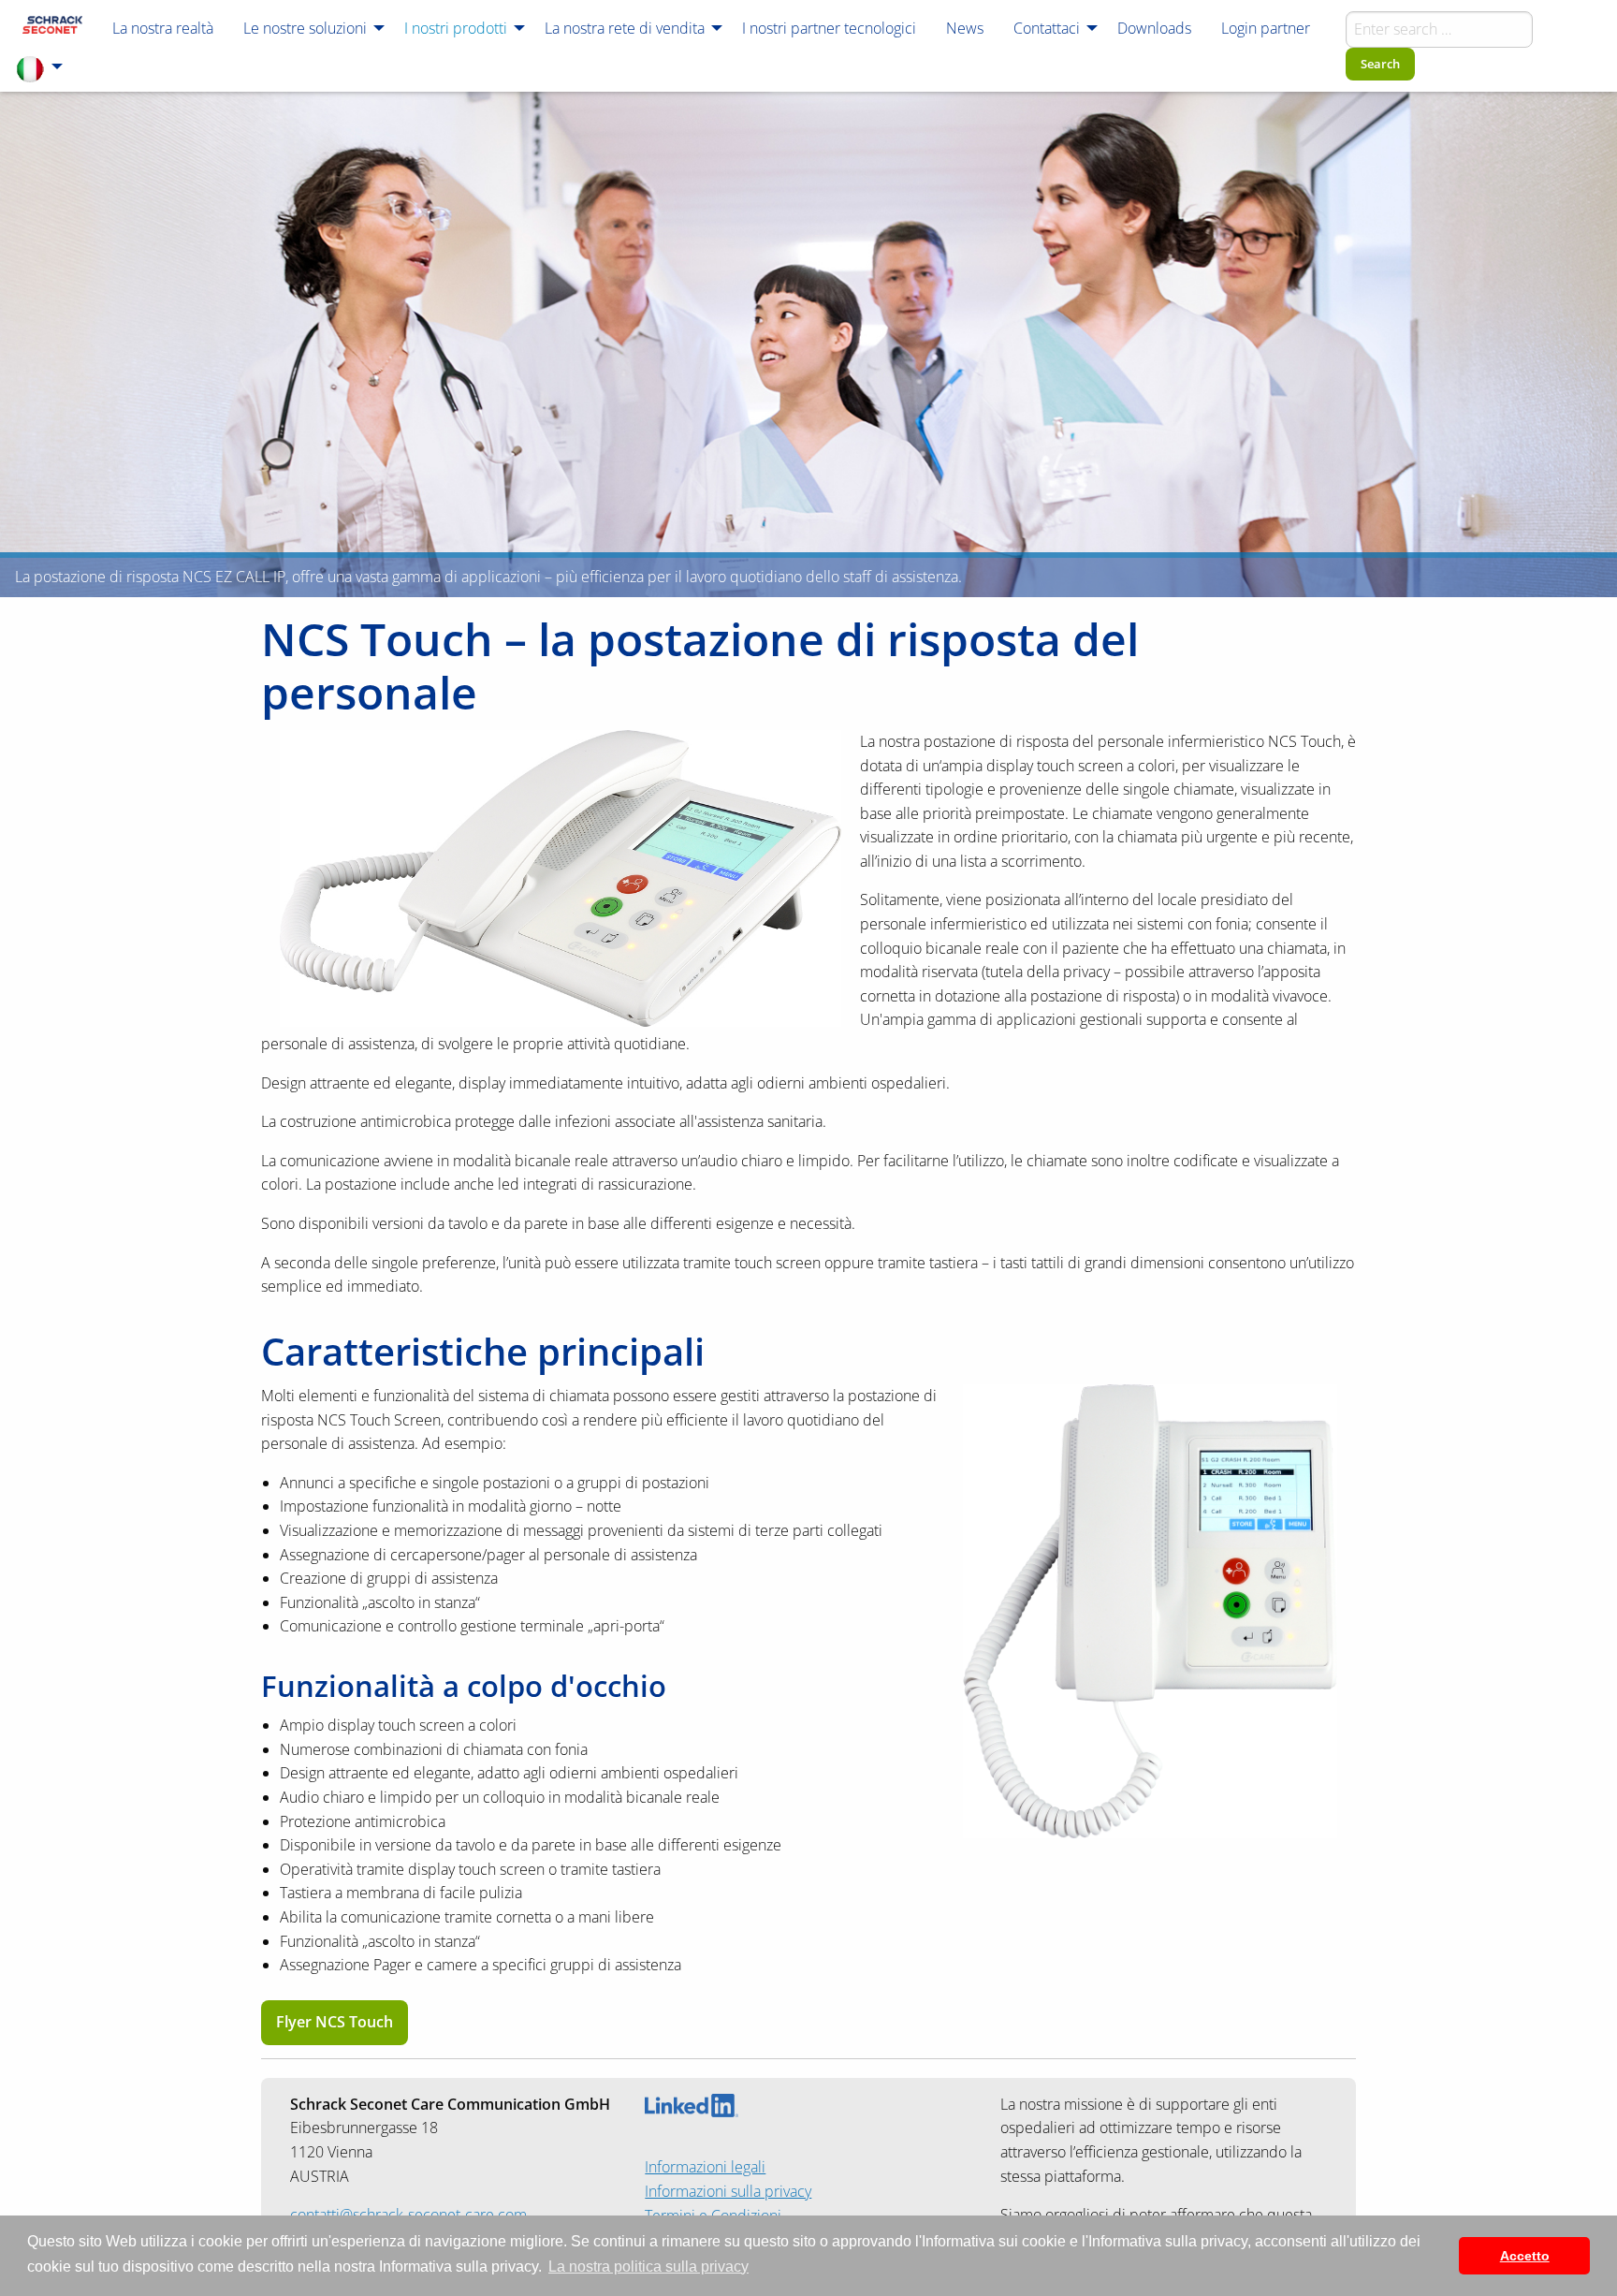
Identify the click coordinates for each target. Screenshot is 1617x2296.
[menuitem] (52, 27)
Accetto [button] (1525, 2256)
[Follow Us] (692, 2104)
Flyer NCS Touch (335, 2022)
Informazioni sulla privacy (728, 2191)
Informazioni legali (705, 2167)
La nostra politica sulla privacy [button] (648, 2267)
